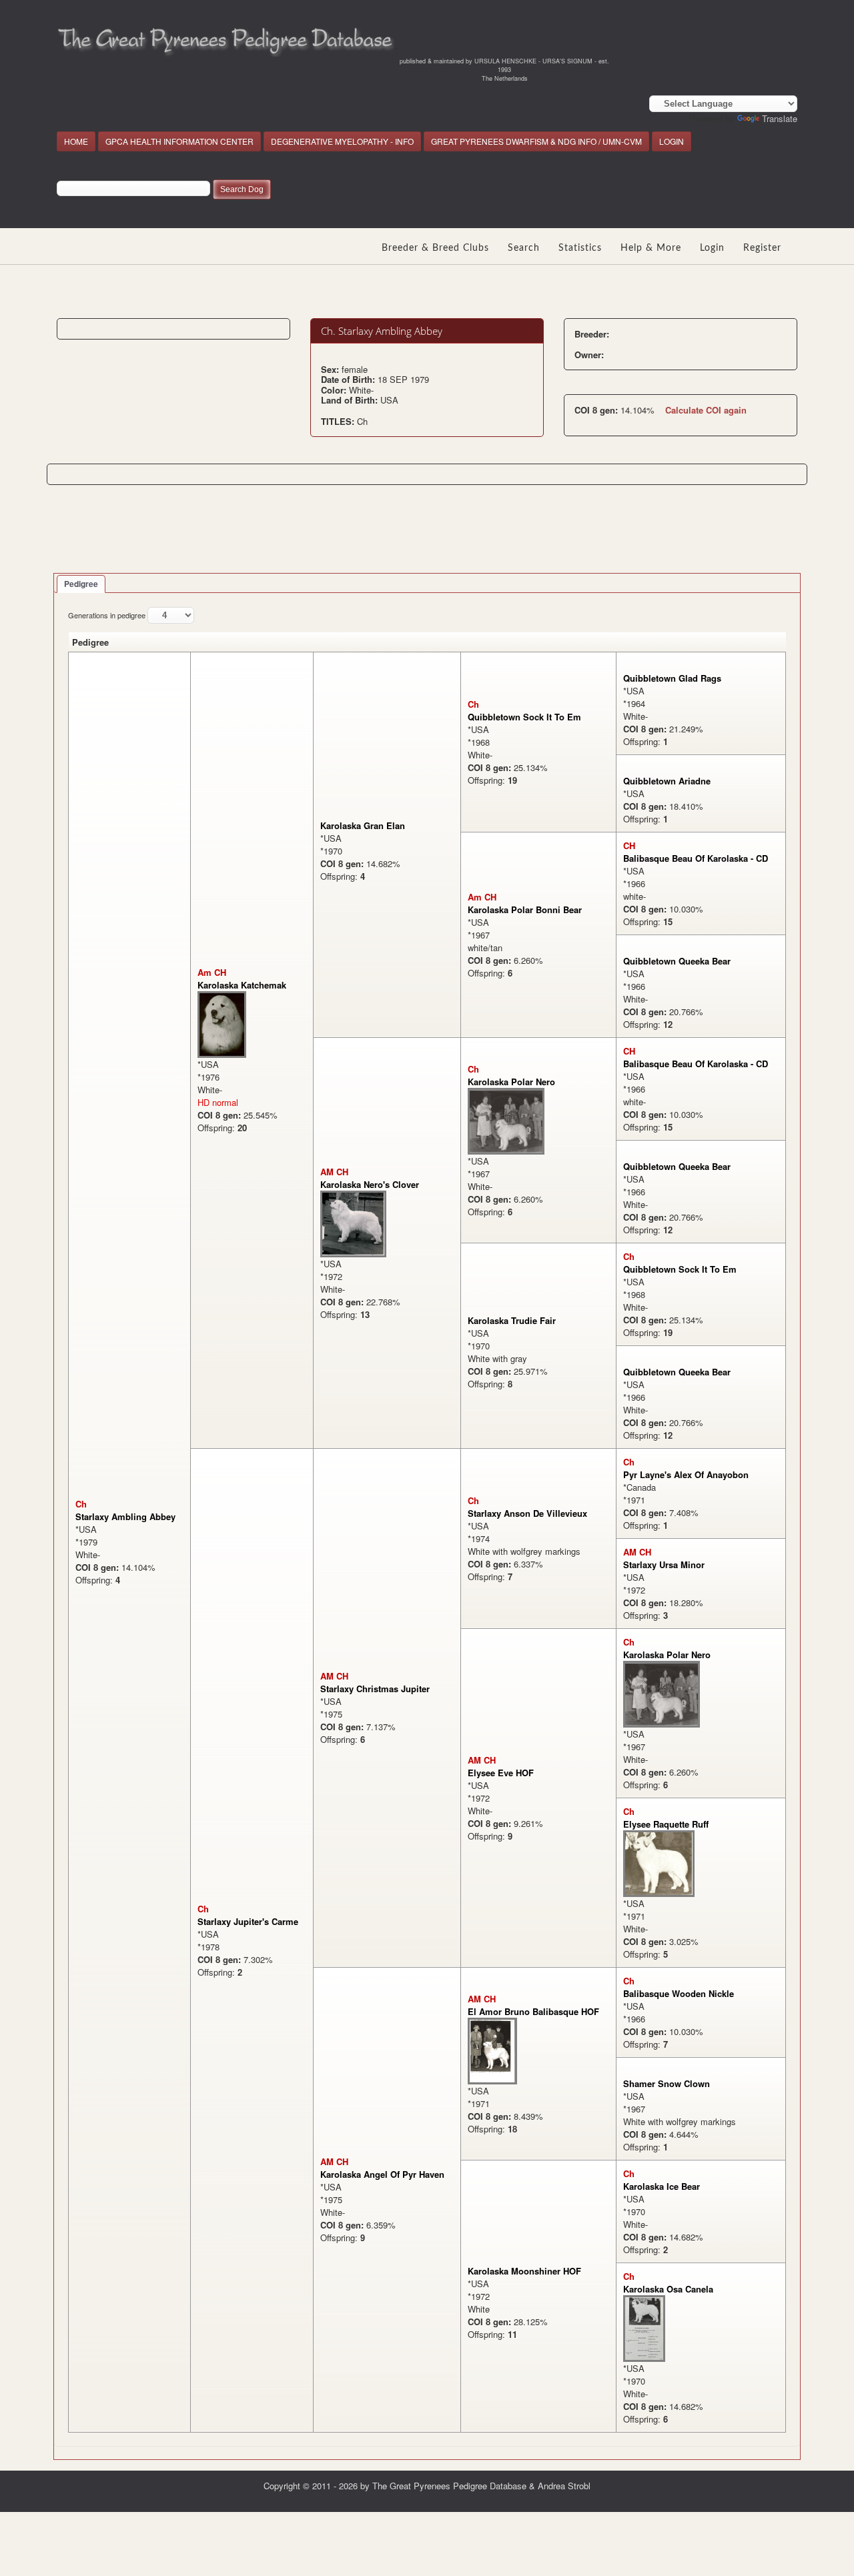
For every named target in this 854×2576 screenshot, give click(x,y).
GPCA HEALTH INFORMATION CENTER (179, 141)
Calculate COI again (706, 410)
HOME (76, 141)
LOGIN (672, 141)
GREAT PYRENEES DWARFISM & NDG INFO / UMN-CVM (536, 141)
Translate (780, 118)
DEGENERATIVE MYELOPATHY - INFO (342, 141)
